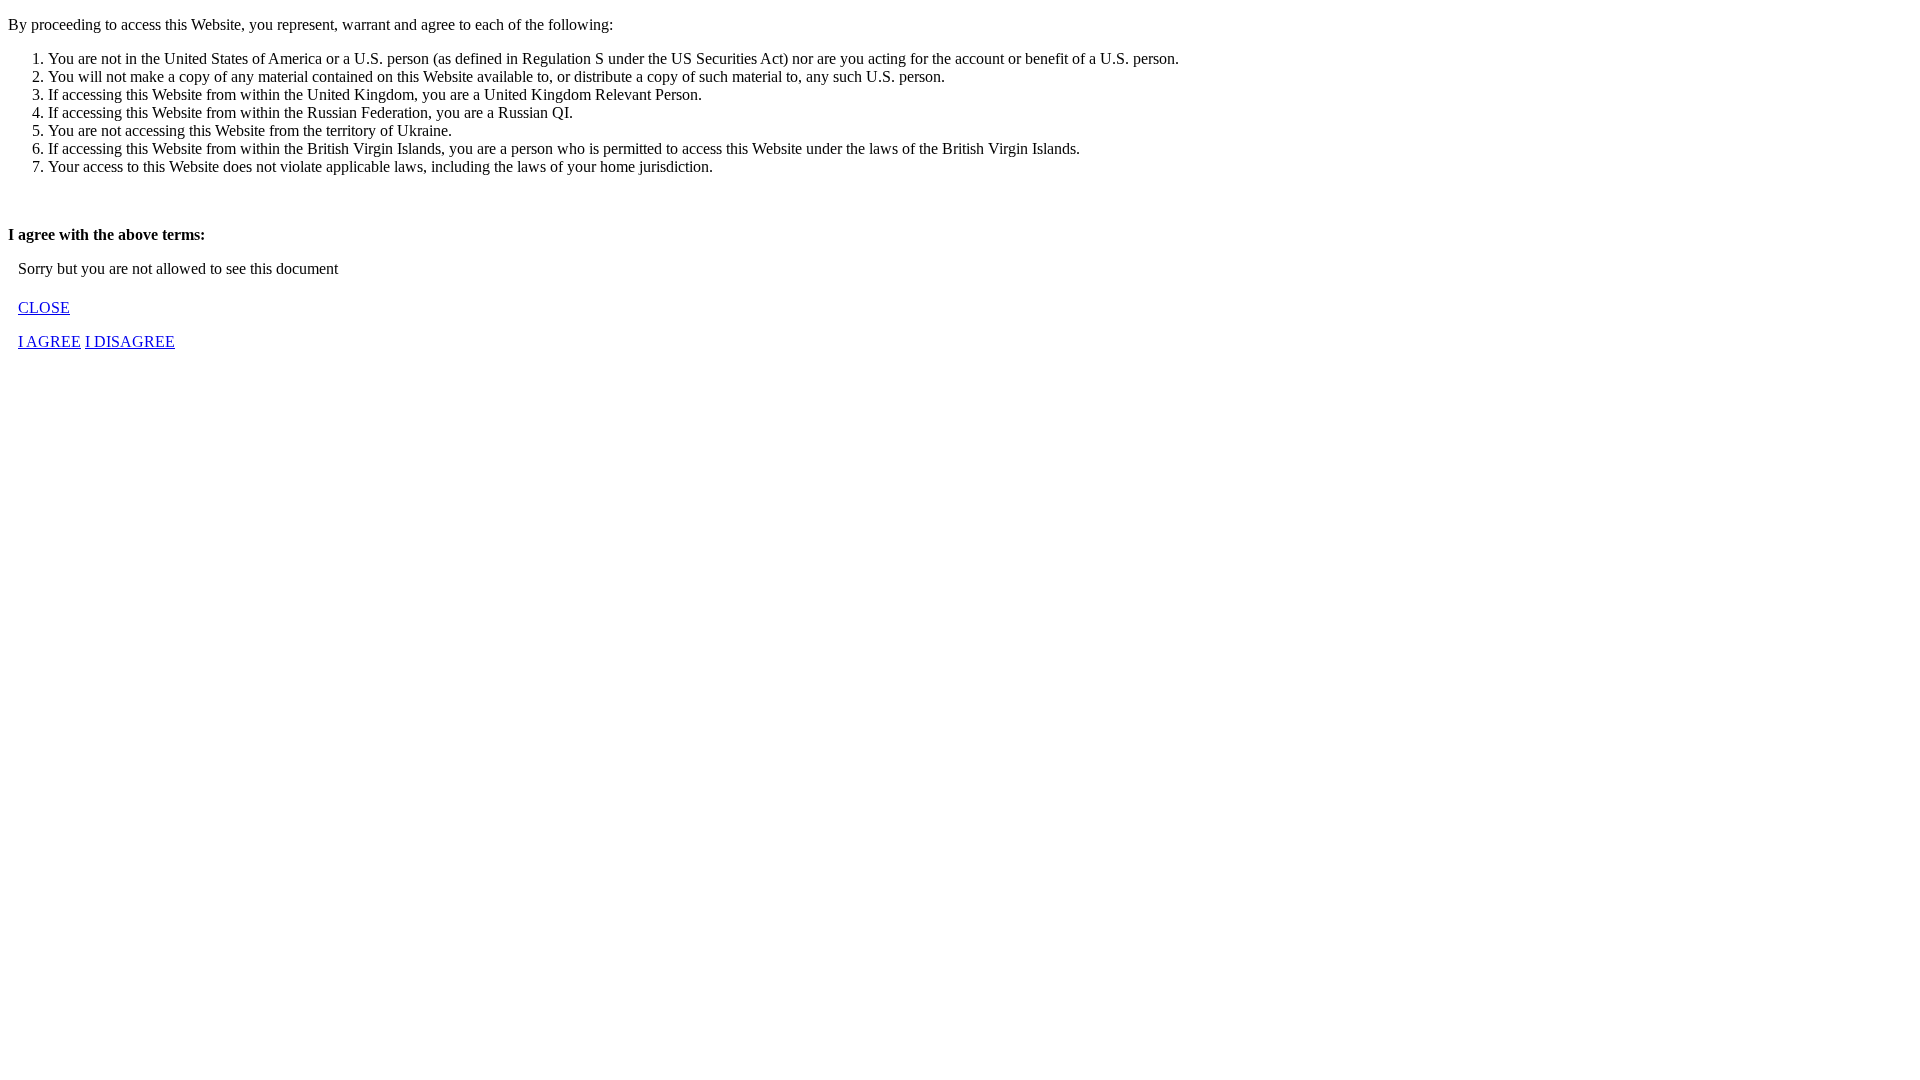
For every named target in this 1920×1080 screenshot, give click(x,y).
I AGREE (49, 341)
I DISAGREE (130, 341)
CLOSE (44, 307)
